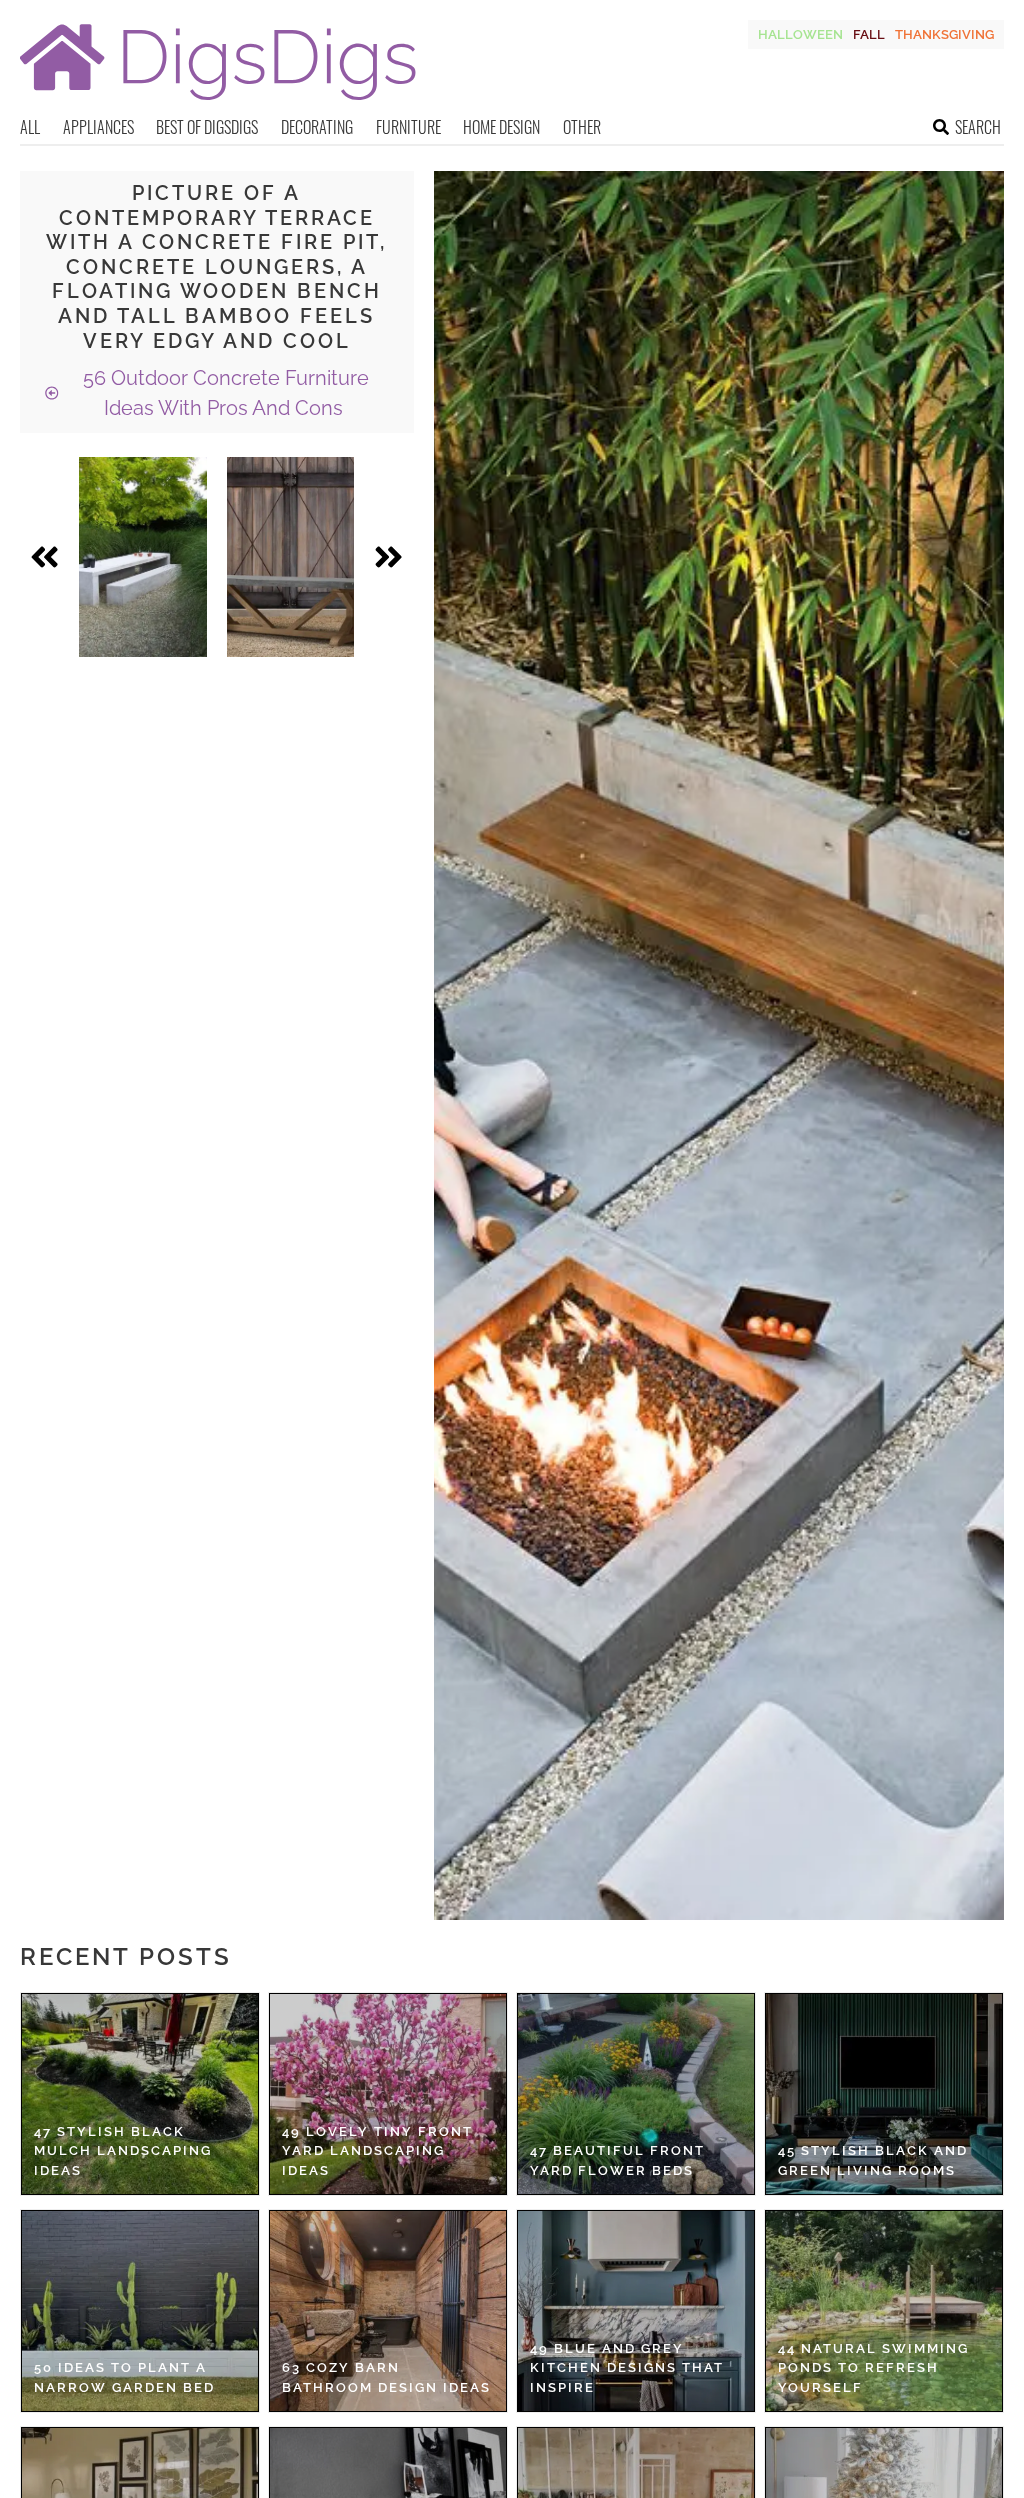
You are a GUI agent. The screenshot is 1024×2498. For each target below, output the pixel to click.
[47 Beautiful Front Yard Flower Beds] (636, 2094)
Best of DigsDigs (207, 127)
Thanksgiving (944, 34)
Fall (869, 34)
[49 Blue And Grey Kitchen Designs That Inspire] (636, 2311)
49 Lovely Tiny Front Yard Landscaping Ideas (377, 2151)
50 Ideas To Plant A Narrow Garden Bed (124, 2377)
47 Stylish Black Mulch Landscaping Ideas (123, 2151)
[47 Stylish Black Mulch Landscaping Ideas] (140, 2094)
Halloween (800, 34)
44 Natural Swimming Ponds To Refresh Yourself (873, 2368)
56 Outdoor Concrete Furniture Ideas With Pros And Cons (223, 393)
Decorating (317, 127)
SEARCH (978, 127)
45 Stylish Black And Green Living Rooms (873, 2160)
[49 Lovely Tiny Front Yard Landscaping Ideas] (388, 2094)
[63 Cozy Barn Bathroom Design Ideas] (388, 2311)
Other (582, 127)
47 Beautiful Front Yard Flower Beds (617, 2160)
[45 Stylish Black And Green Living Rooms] (884, 2094)
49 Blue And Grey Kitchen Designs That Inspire (627, 2368)
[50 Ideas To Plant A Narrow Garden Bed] (140, 2311)
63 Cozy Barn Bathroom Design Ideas (386, 2377)
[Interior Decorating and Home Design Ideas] (218, 102)
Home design (501, 127)
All (30, 127)
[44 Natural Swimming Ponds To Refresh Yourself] (884, 2311)
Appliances (98, 127)
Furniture (408, 127)
